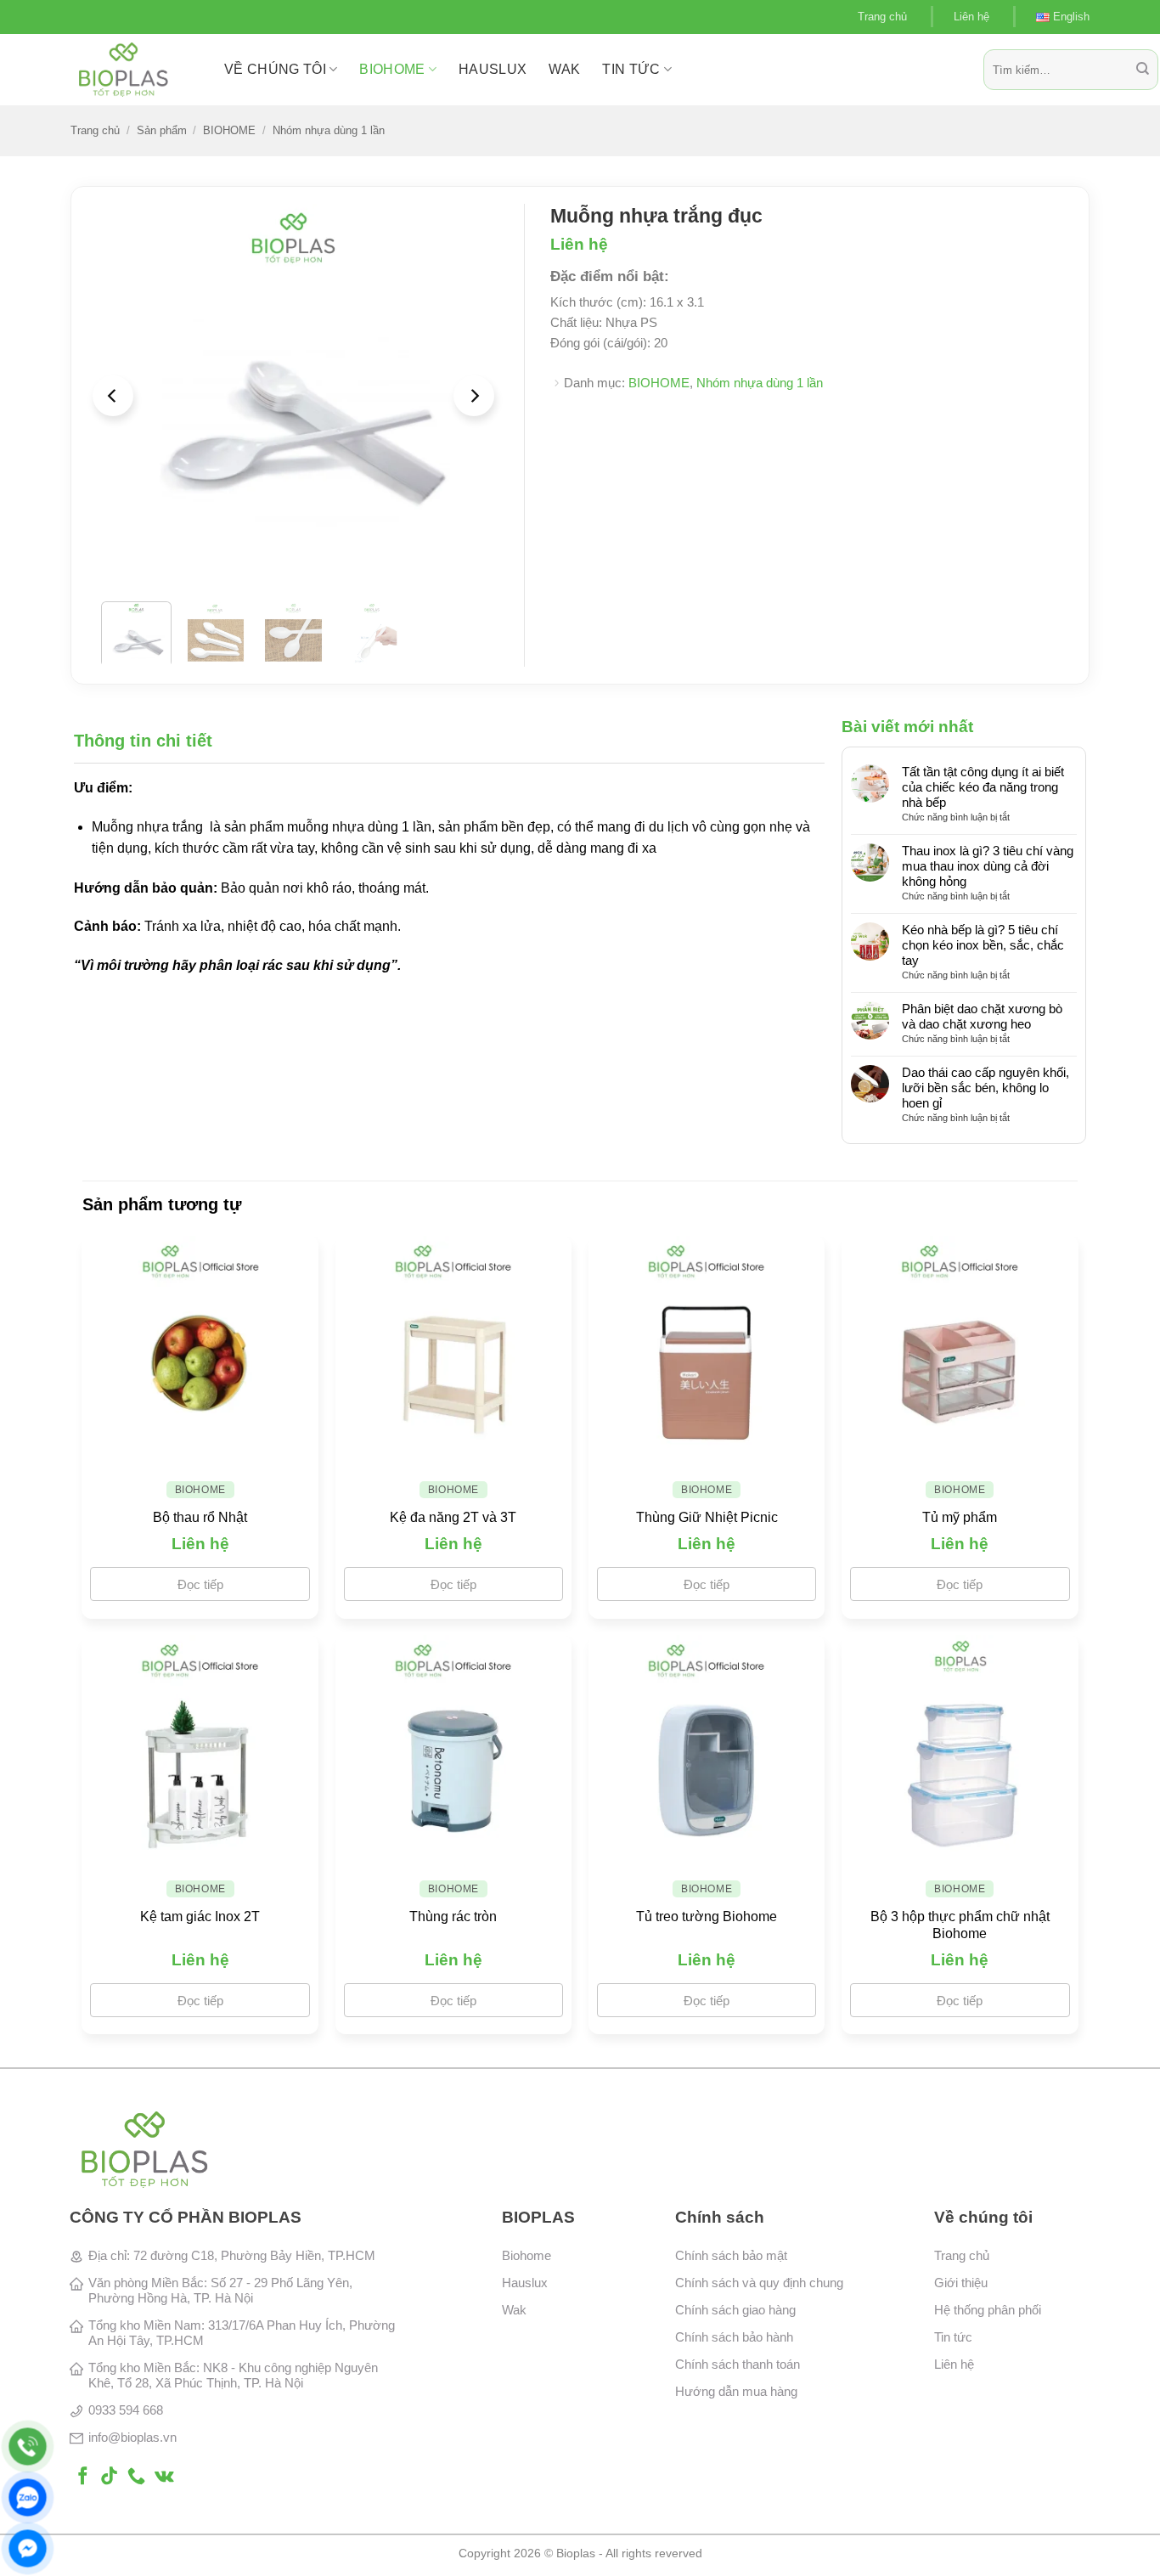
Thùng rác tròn (453, 1916)
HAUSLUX (493, 69)
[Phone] (28, 2446)
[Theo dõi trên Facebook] (83, 2477)
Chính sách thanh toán (738, 2364)
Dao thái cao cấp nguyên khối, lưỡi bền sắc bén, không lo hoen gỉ (985, 1088)
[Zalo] (28, 2497)
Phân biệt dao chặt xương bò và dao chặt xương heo (982, 1016)
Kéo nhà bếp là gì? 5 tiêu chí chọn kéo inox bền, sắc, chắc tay (983, 945)
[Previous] (113, 396)
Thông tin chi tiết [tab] (143, 741)
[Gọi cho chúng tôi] (136, 2477)
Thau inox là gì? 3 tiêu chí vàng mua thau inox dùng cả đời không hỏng (988, 866)
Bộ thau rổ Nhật (200, 1517)
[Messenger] (28, 2548)
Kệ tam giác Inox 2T (200, 1916)
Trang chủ (882, 17)
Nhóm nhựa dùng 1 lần (329, 130)
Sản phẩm (162, 130)
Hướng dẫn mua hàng (736, 2391)
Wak (514, 2310)
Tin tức (631, 69)
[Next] (474, 396)
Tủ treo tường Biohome (707, 1916)
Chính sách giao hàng (735, 2310)
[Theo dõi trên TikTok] (109, 2477)
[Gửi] (1143, 70)
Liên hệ (971, 17)
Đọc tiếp (200, 1584)
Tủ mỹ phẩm (960, 1517)
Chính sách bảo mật (731, 2255)
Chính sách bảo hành (734, 2337)
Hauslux (525, 2283)
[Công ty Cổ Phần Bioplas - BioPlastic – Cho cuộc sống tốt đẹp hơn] (135, 70)
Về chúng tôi (275, 69)
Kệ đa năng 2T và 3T (453, 1517)
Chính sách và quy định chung (759, 2283)
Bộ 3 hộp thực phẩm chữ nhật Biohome (960, 1925)
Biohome (527, 2255)
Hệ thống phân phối (988, 2310)
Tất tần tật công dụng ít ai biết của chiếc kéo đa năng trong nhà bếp (983, 787)
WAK (564, 69)
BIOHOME (392, 69)
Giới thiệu (961, 2283)
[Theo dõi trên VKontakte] (164, 2477)
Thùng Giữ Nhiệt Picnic (707, 1517)
